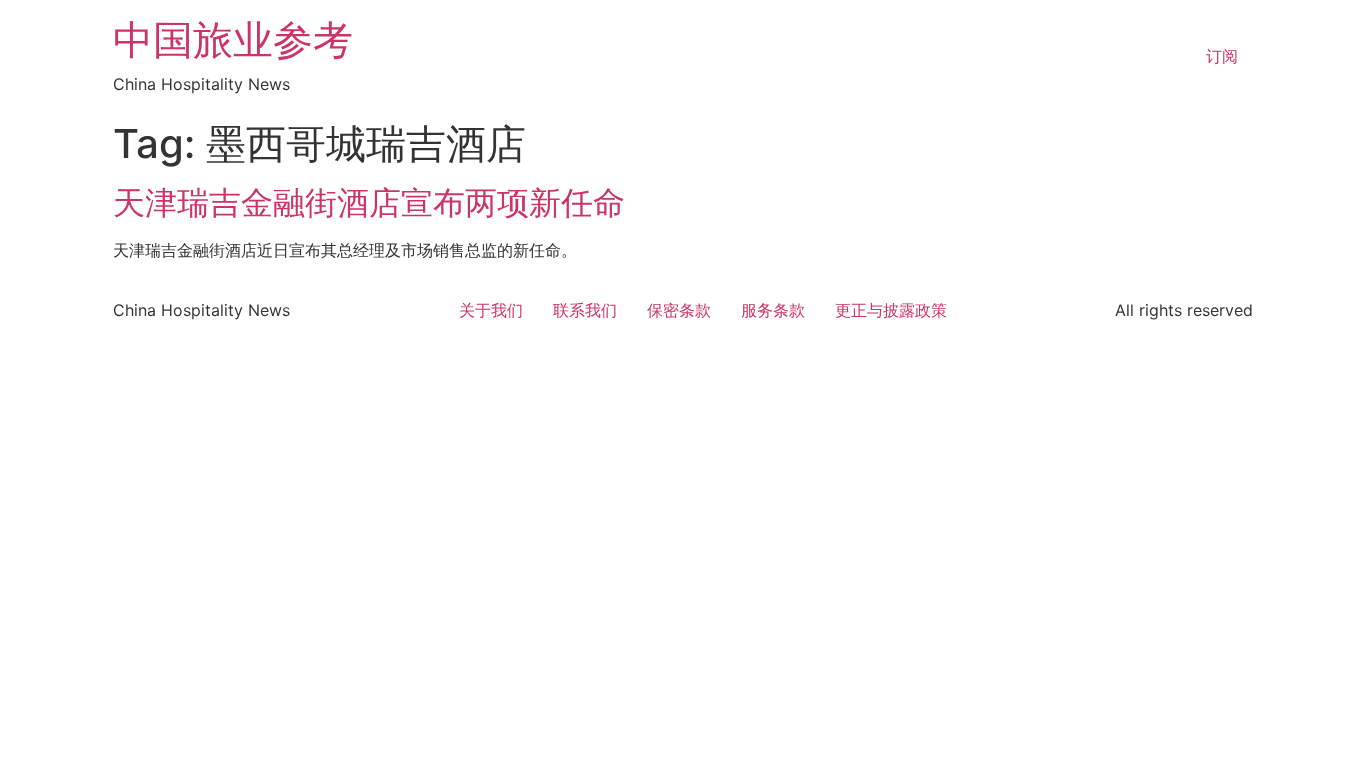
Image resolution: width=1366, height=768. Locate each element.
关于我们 (491, 310)
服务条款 (773, 310)
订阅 (1222, 56)
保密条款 (679, 310)
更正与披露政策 (891, 310)
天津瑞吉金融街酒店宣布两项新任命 (369, 202)
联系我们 (585, 310)
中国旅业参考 (233, 39)
